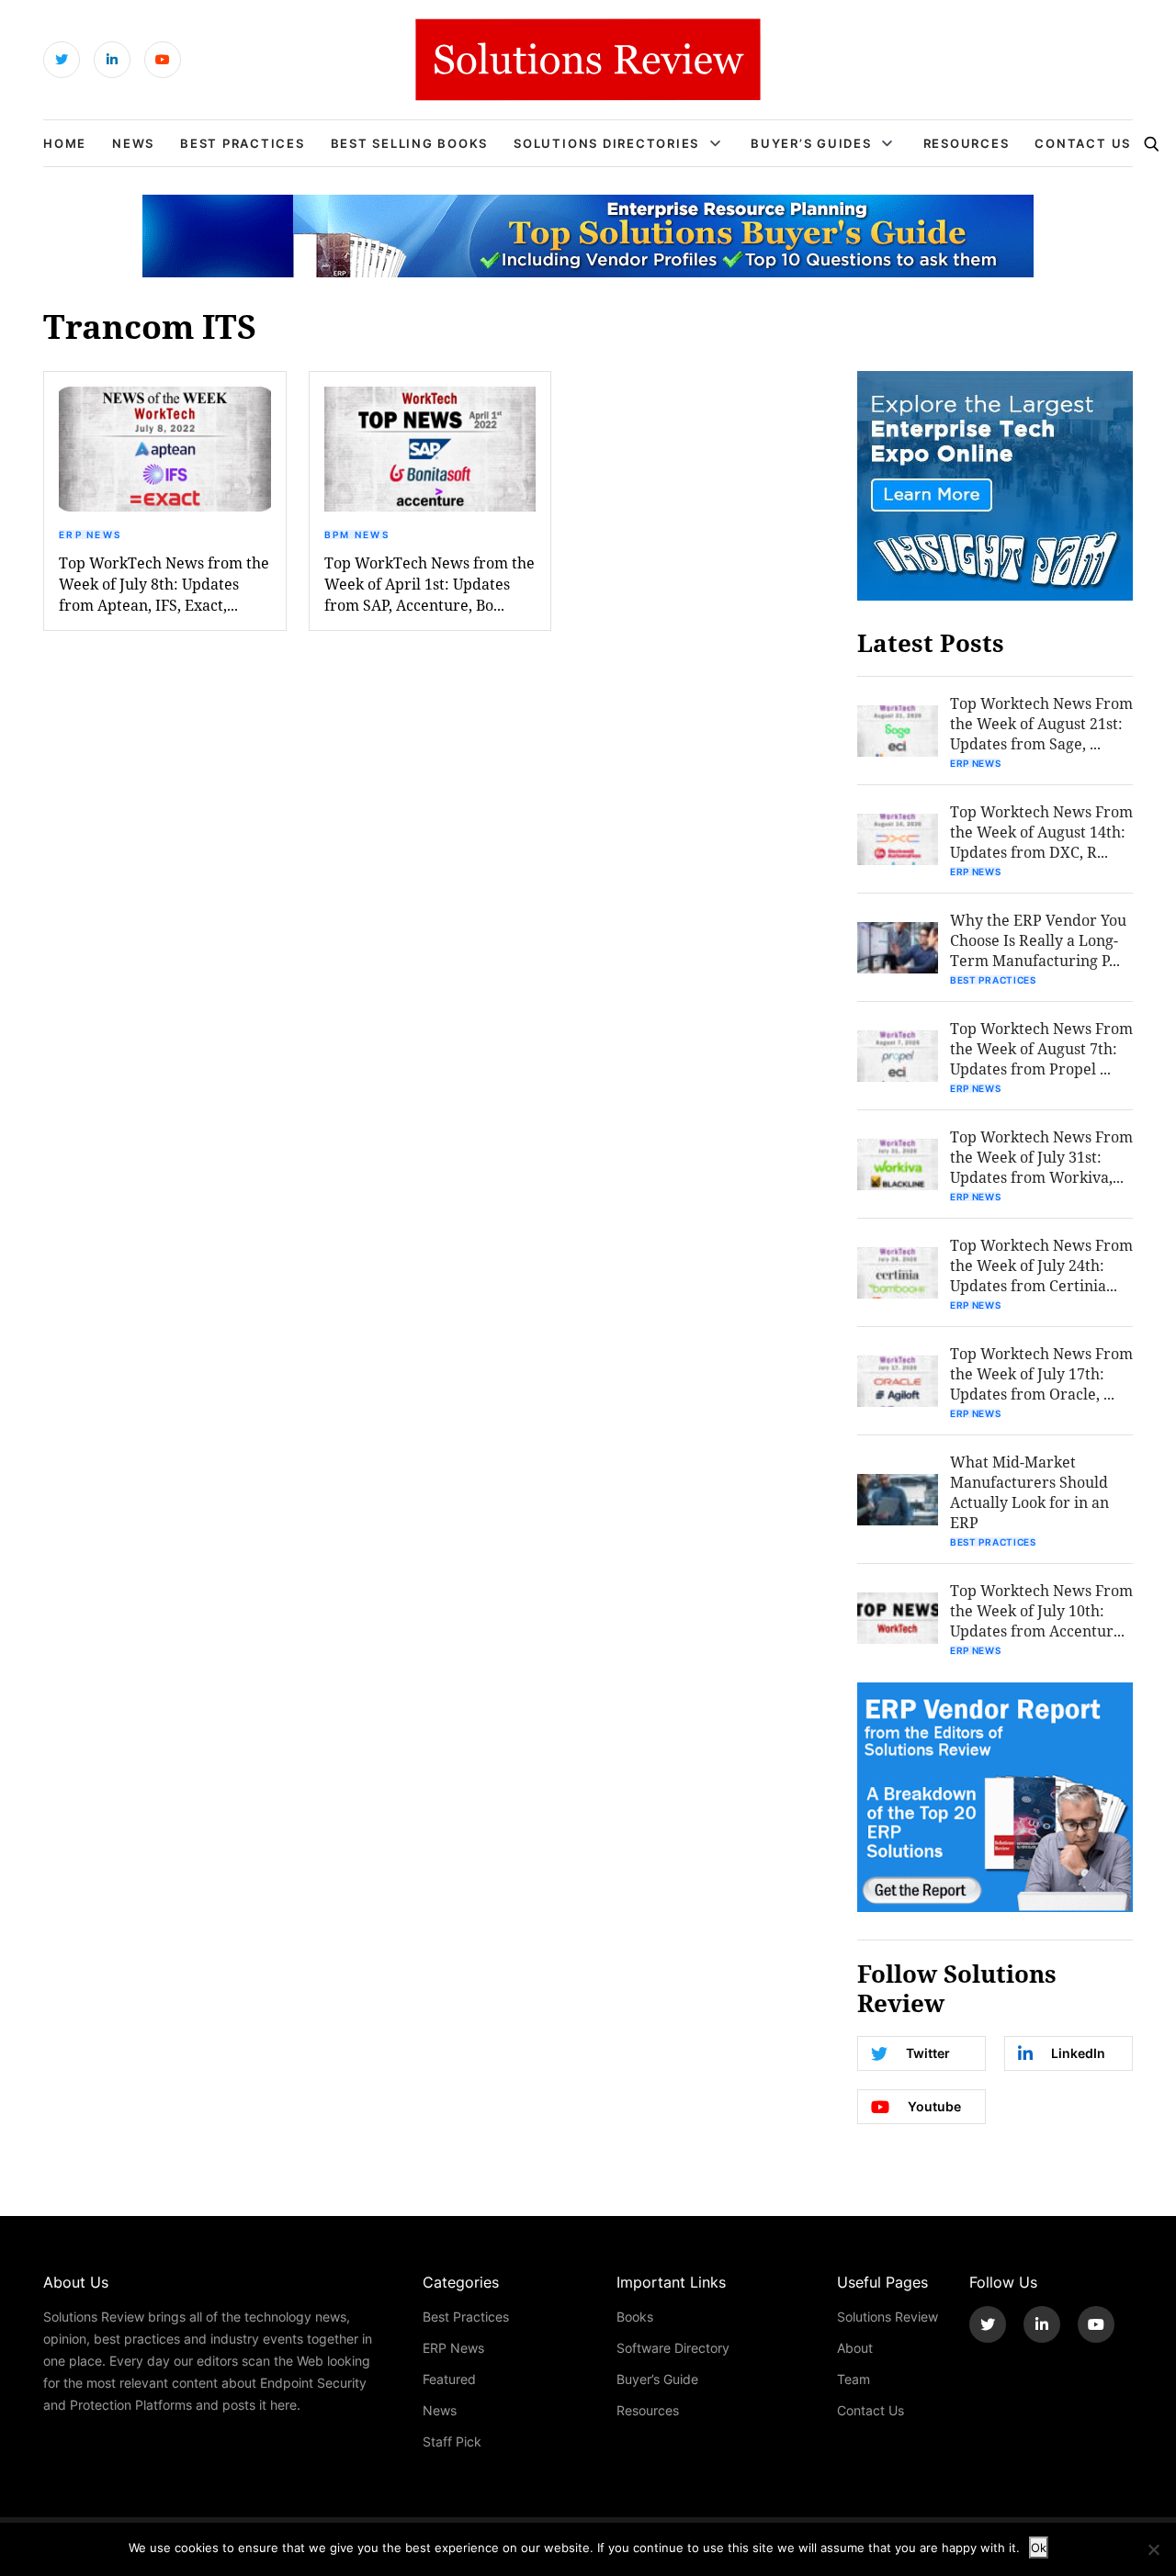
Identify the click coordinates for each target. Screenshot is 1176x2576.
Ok (1039, 2548)
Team (854, 2379)
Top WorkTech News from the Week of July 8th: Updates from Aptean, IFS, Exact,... (164, 584)
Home (65, 143)
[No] (1153, 2549)
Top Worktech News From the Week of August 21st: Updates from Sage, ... (1041, 723)
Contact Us (1083, 143)
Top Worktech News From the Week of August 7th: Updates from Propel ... (1041, 1048)
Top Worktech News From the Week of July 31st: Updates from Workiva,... (1041, 1157)
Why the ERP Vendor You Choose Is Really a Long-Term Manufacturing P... (1038, 940)
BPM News (357, 534)
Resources (967, 143)
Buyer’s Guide (657, 2379)
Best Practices (243, 143)
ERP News (90, 534)
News (133, 143)
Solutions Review (888, 2317)
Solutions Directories (606, 143)
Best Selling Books (410, 143)
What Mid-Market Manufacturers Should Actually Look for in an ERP (1029, 1492)
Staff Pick (452, 2441)
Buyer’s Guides (811, 143)
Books (635, 2317)
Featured (449, 2379)
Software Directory (673, 2348)
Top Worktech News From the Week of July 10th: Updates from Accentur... (1041, 1610)
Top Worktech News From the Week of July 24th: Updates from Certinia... (1041, 1265)
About (855, 2348)
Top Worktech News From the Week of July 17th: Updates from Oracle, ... (1041, 1373)
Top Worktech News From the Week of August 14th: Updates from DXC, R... (1041, 832)
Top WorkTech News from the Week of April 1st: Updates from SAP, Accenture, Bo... (430, 584)
